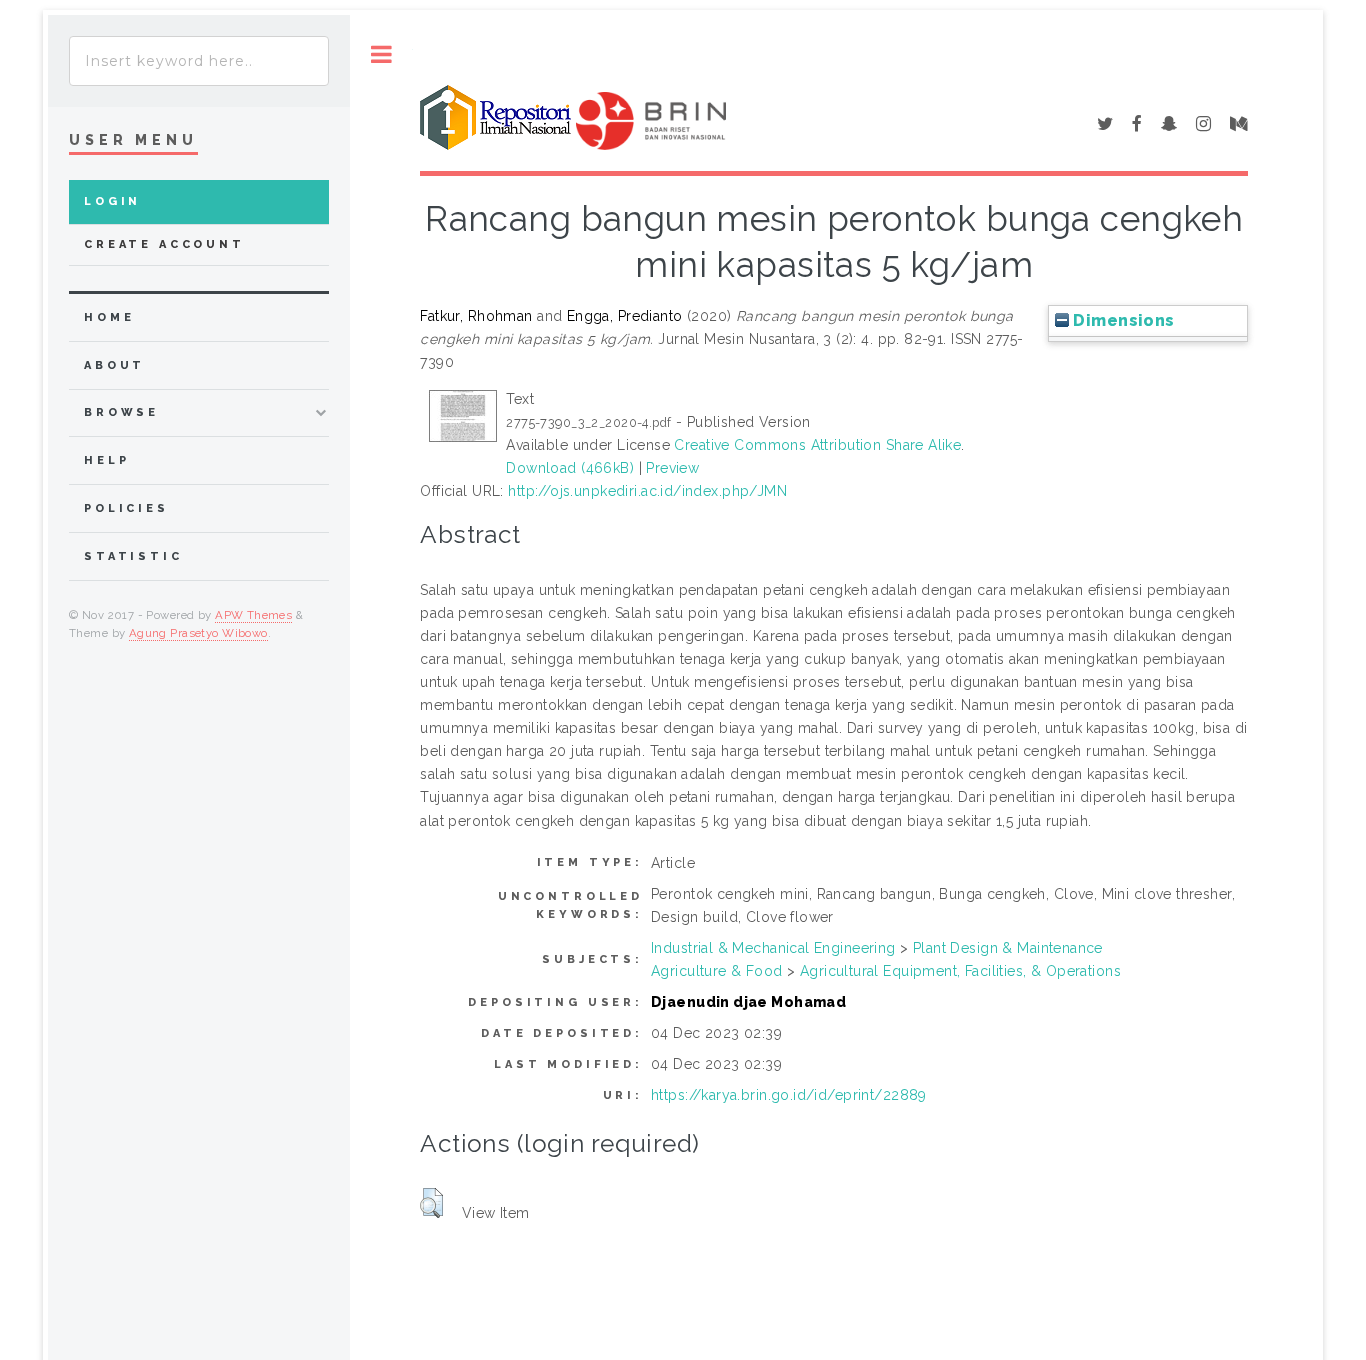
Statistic (133, 556)
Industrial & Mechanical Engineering (773, 948)
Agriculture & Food (717, 971)
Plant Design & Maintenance (1008, 948)
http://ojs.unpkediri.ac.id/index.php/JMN (647, 491)
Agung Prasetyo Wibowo (198, 633)
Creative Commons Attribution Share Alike (817, 445)
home (109, 317)
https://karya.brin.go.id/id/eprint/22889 (789, 1095)
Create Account (164, 244)
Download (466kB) (570, 468)
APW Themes (253, 615)
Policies (126, 508)
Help (106, 460)
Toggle (381, 54)
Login (112, 201)
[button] (431, 1203)
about (114, 365)
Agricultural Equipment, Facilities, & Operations (960, 971)
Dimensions (1122, 320)
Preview (672, 468)
